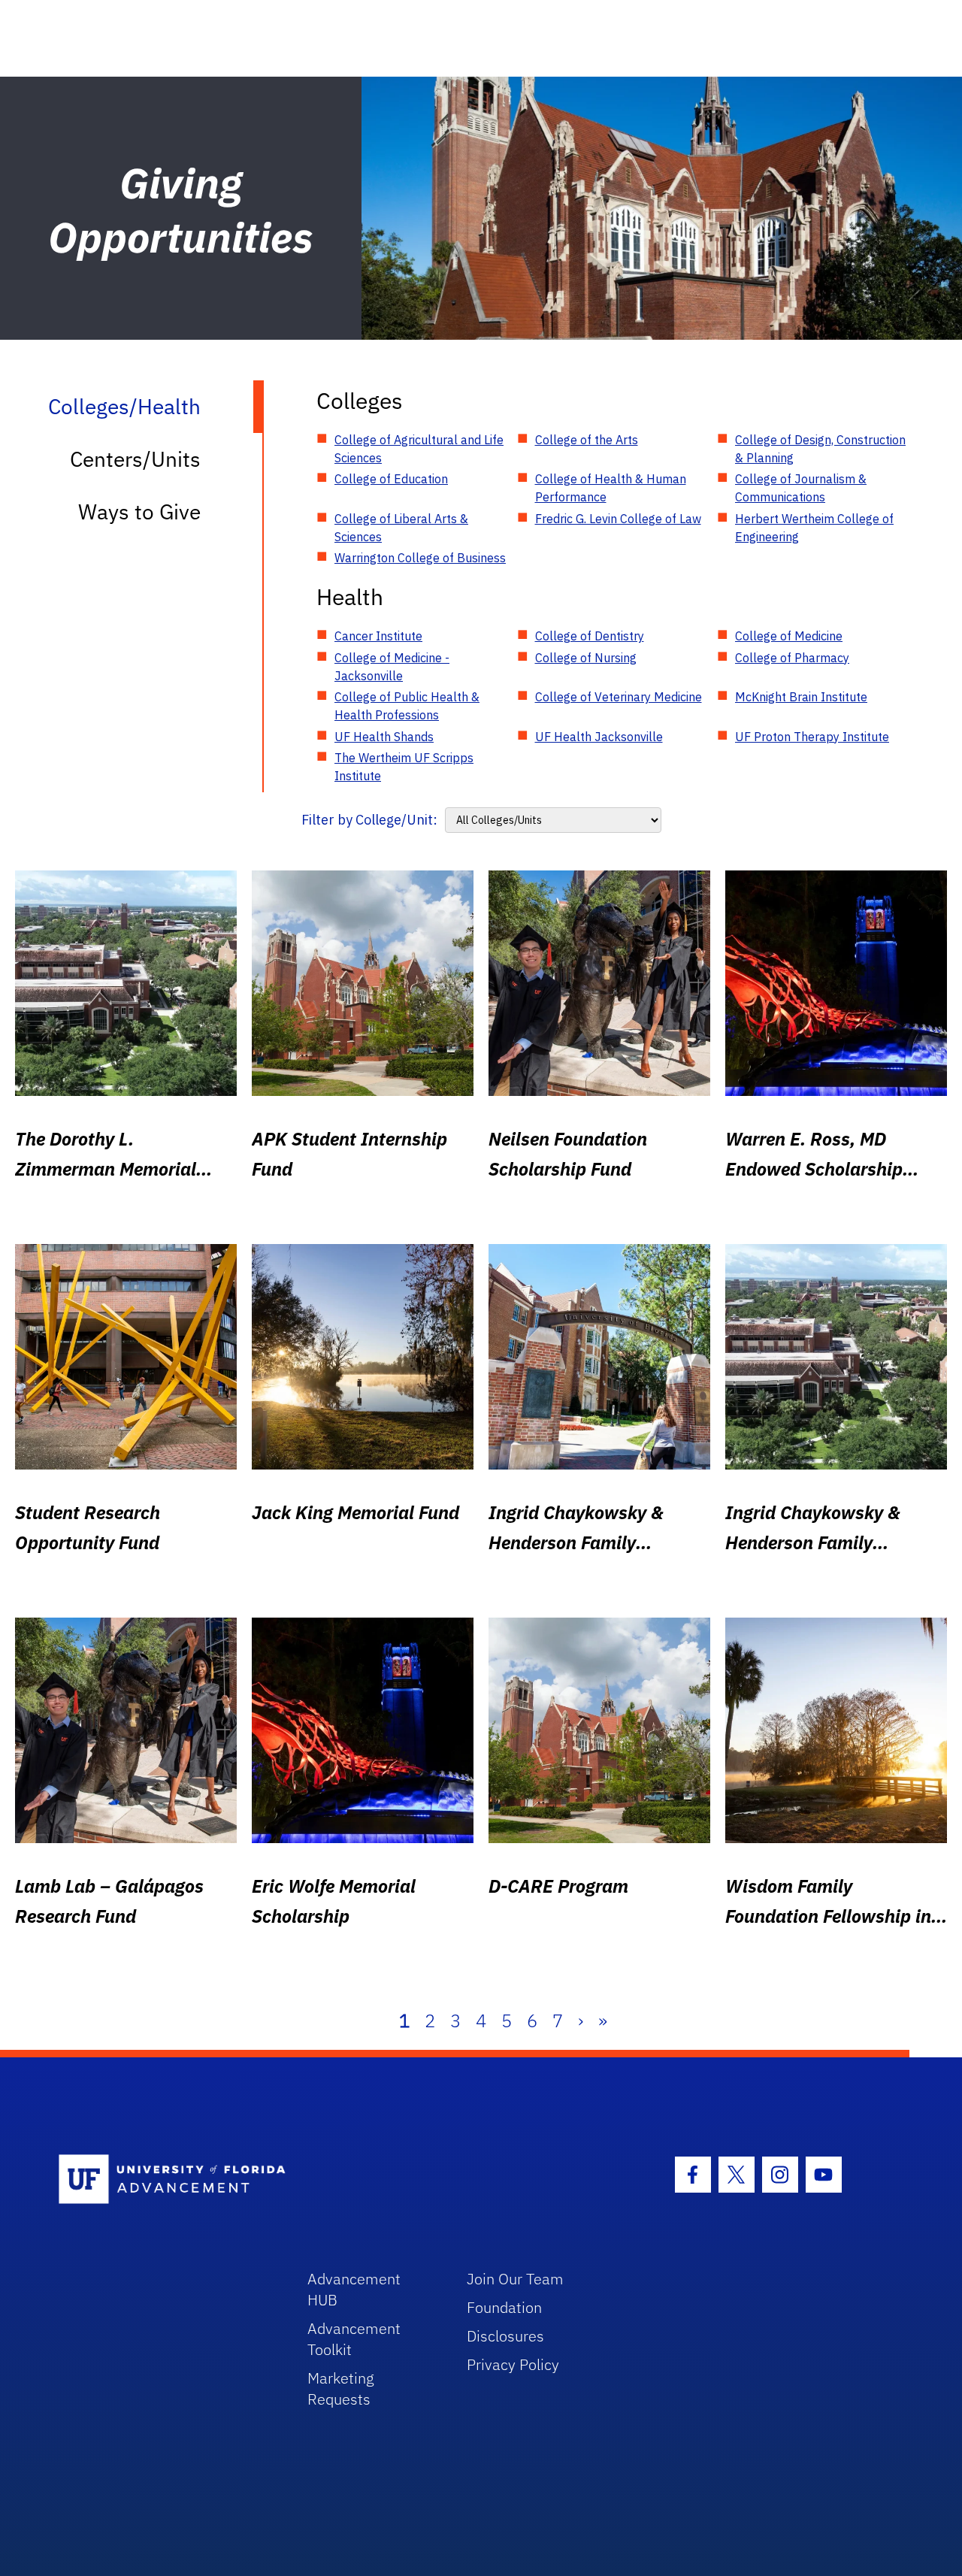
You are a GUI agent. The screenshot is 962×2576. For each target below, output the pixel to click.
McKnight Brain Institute (801, 697)
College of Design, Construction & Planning (820, 449)
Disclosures (505, 2336)
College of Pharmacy (792, 658)
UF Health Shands (384, 737)
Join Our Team (515, 2279)
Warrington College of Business (420, 558)
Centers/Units (135, 459)
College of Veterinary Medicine (619, 697)
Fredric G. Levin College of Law (618, 519)
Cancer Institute (378, 636)
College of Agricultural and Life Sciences (419, 449)
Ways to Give (139, 512)
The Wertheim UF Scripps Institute (404, 767)
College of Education (391, 479)
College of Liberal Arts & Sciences (401, 528)
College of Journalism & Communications (801, 488)
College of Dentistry (590, 636)
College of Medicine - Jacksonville (392, 667)
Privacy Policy (513, 2364)
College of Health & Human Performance (611, 488)
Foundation (504, 2307)
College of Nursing (586, 658)
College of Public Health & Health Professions (407, 706)
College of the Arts (587, 440)
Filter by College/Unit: (369, 820)
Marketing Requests (341, 2388)
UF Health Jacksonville (599, 737)
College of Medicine (789, 636)
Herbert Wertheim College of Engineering (814, 528)
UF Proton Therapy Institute (812, 737)
